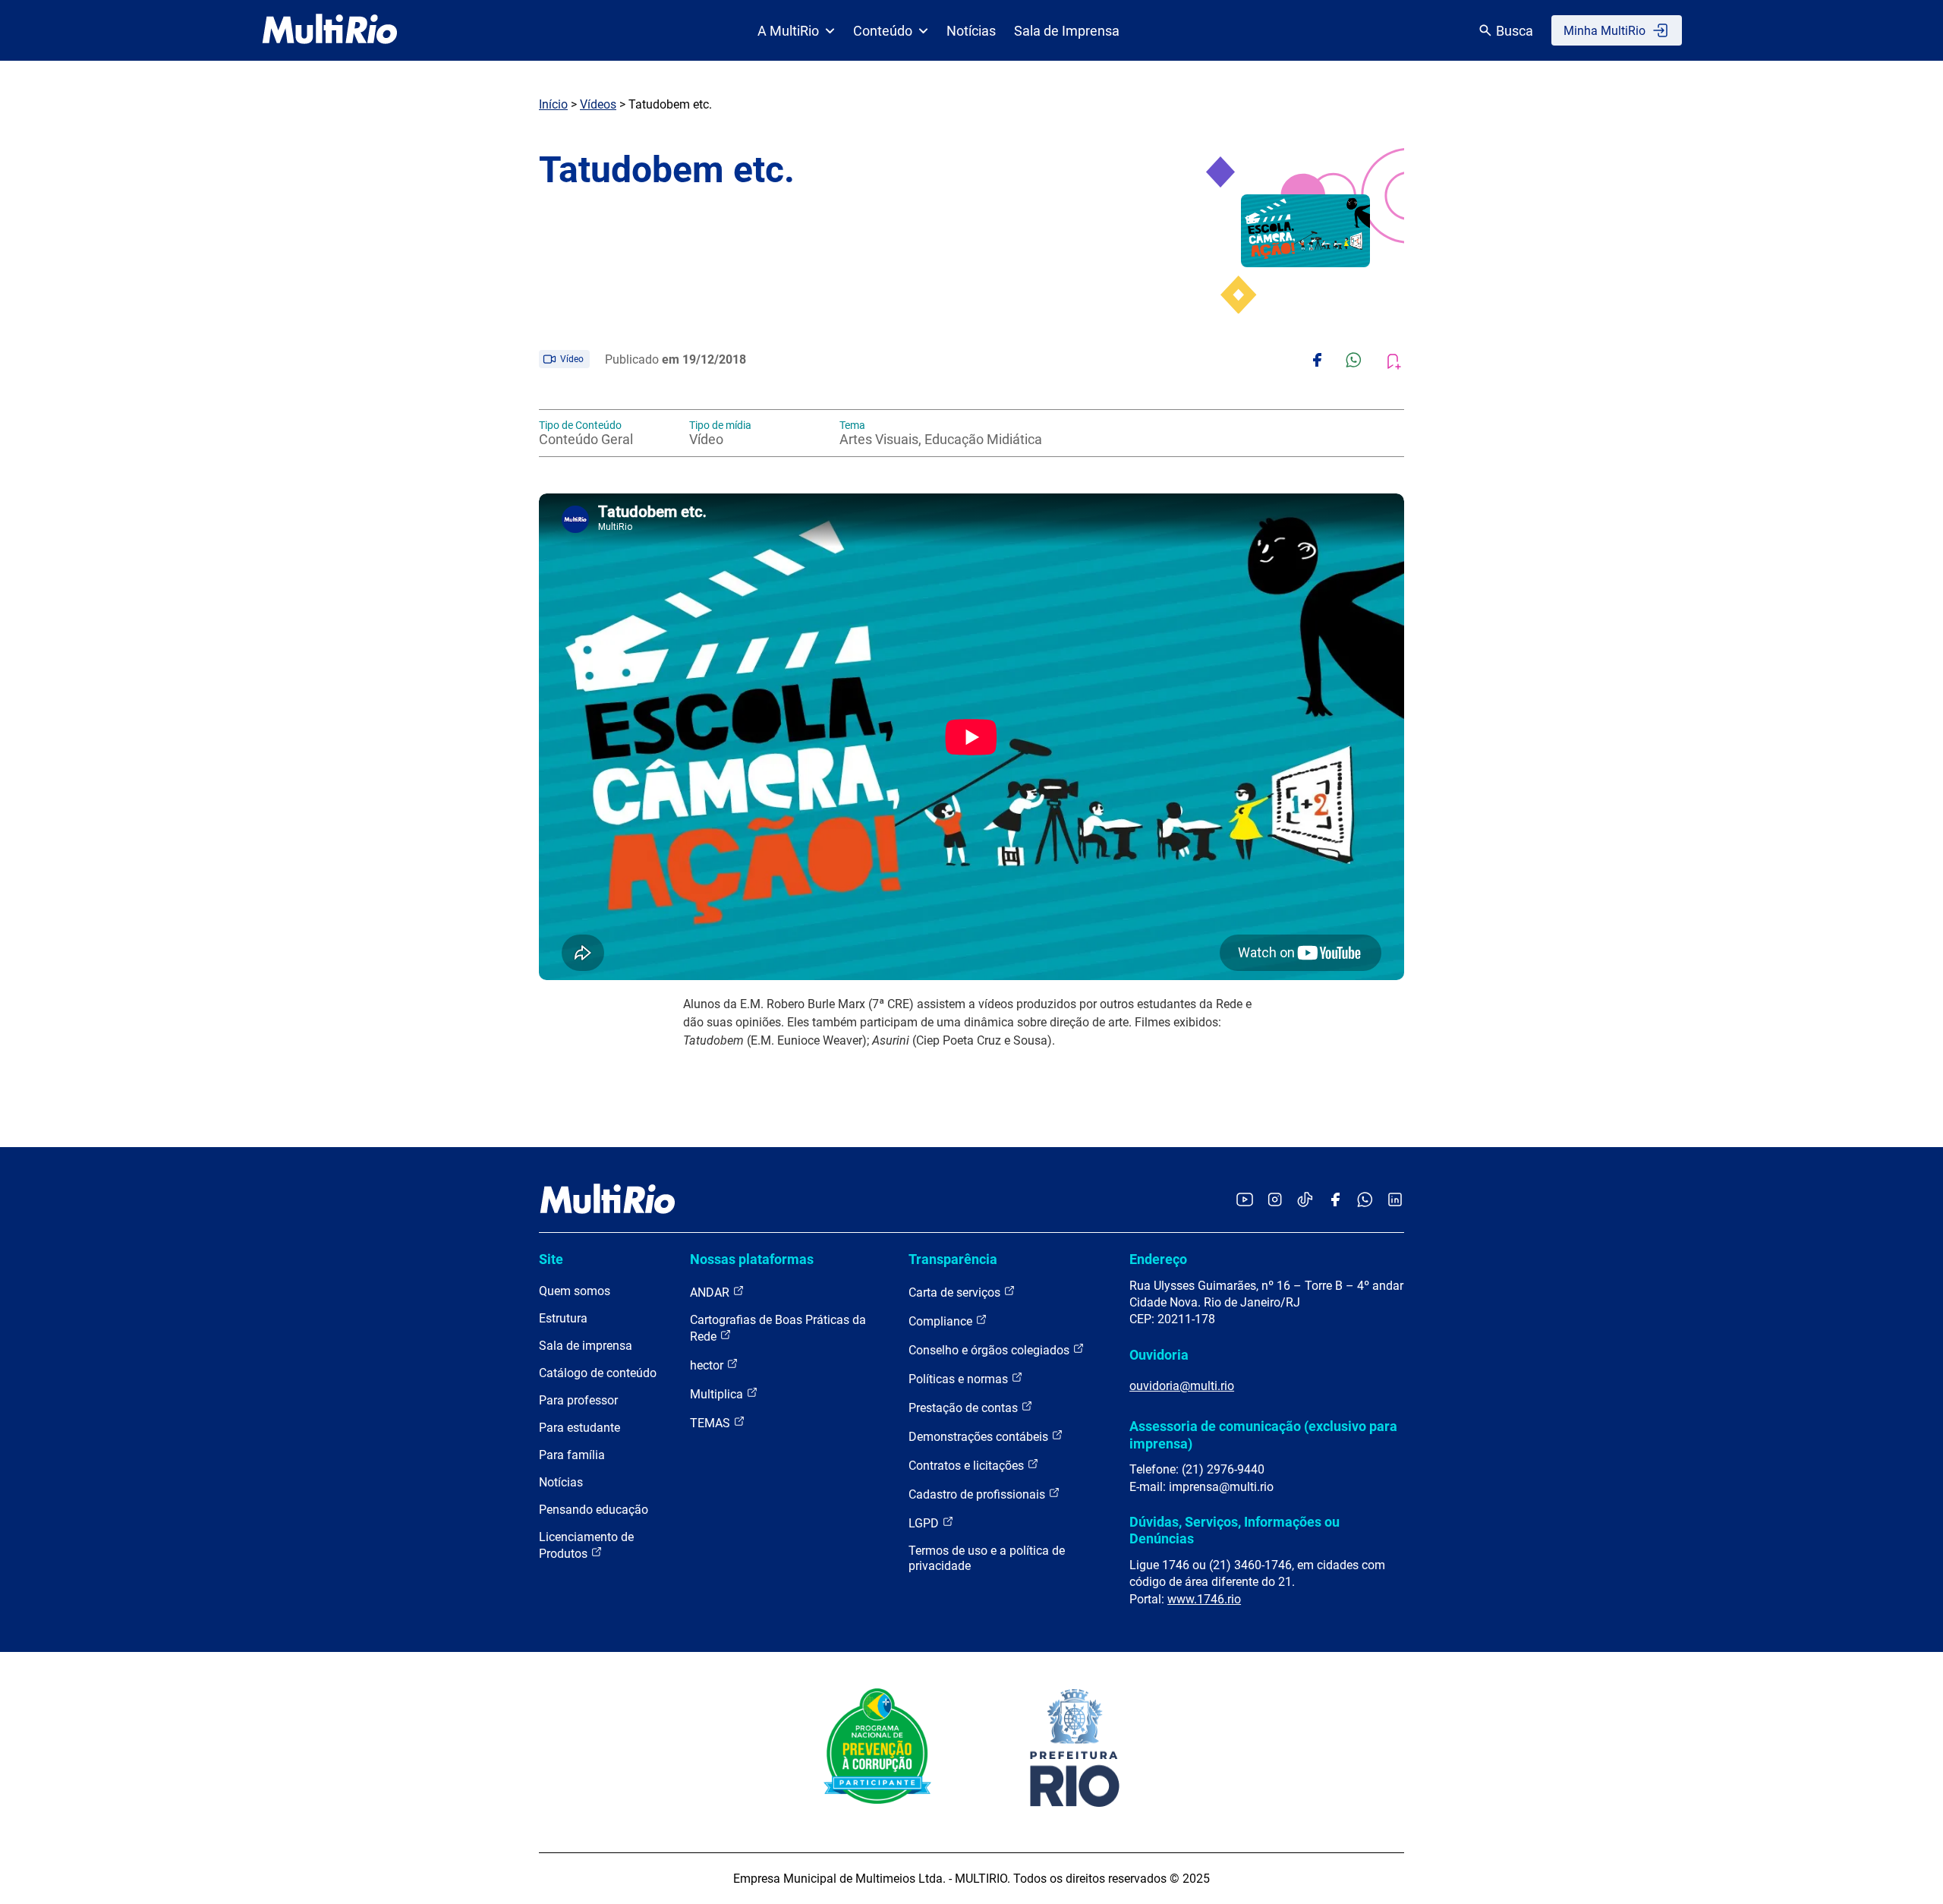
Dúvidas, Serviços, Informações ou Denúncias (1234, 1530)
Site (551, 1259)
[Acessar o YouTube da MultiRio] (1245, 1201)
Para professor (578, 1400)
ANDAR (711, 1292)
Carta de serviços (956, 1292)
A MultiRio (788, 31)
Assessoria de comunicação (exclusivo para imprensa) (1263, 1434)
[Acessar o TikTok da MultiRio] (1305, 1201)
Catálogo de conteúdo (598, 1373)
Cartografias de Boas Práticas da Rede (778, 1328)
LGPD (925, 1523)
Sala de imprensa (586, 1346)
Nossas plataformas (752, 1259)
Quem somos (575, 1291)
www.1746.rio (1204, 1599)
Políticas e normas (960, 1379)
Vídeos (598, 104)
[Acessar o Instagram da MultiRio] (1275, 1201)
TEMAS (712, 1423)
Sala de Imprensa (1067, 31)
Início (553, 104)
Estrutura (563, 1318)
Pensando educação (594, 1510)
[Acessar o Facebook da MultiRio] (1335, 1201)
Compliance (942, 1321)
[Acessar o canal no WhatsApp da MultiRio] (1365, 1201)
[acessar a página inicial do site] (330, 30)
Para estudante (579, 1428)
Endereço (1158, 1259)
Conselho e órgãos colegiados (990, 1350)
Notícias (971, 31)
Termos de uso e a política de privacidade (987, 1558)
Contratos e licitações (968, 1466)
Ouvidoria (1159, 1355)
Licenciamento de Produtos (586, 1545)
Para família (572, 1455)
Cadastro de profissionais (978, 1494)
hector (708, 1365)
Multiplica (718, 1394)
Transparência (953, 1259)
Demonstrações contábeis (980, 1437)
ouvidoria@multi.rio (1182, 1386)
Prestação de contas (965, 1408)
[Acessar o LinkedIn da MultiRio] (1395, 1201)
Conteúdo (883, 31)
